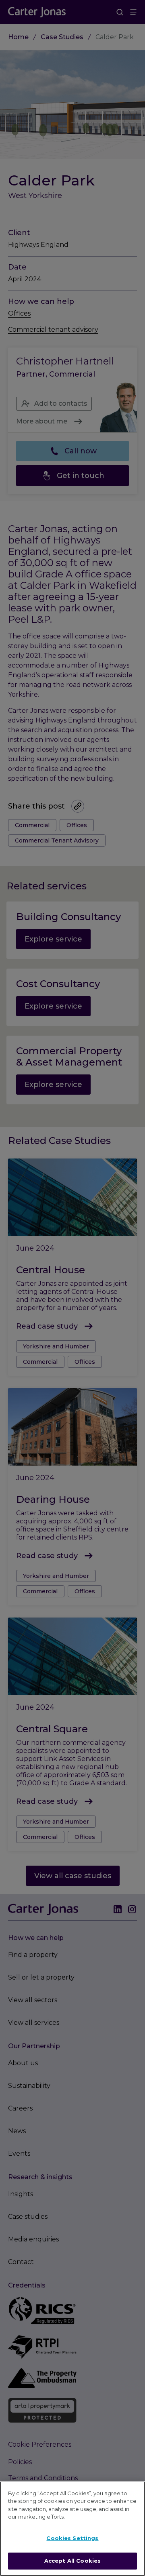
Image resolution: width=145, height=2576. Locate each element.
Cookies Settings (72, 2538)
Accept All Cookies (72, 2561)
